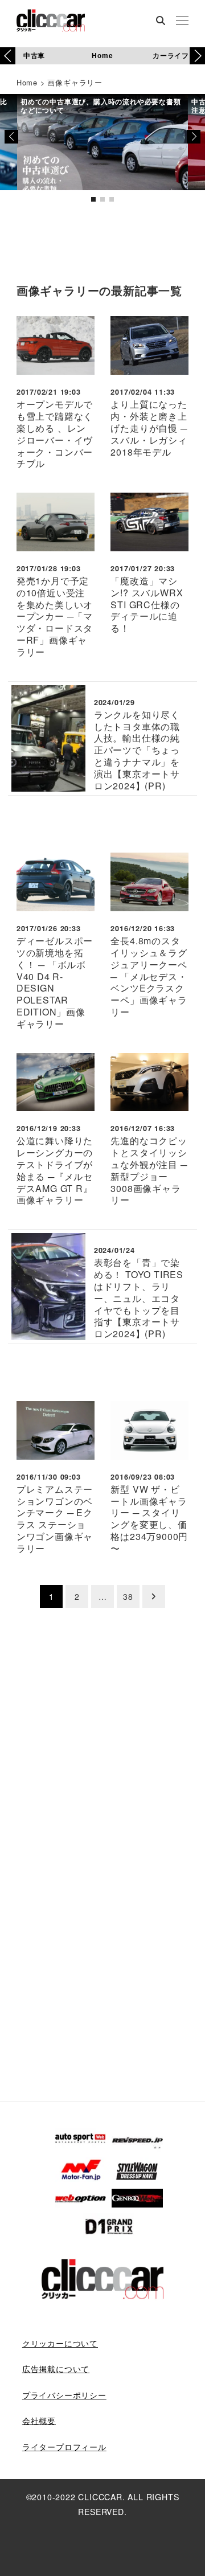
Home (102, 55)
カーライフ (171, 55)
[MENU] (182, 22)
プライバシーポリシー (64, 2395)
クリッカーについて (60, 2343)
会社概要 (39, 2421)
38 (128, 1596)
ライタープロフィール (64, 2447)
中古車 (34, 55)
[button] (197, 56)
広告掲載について (56, 2369)
